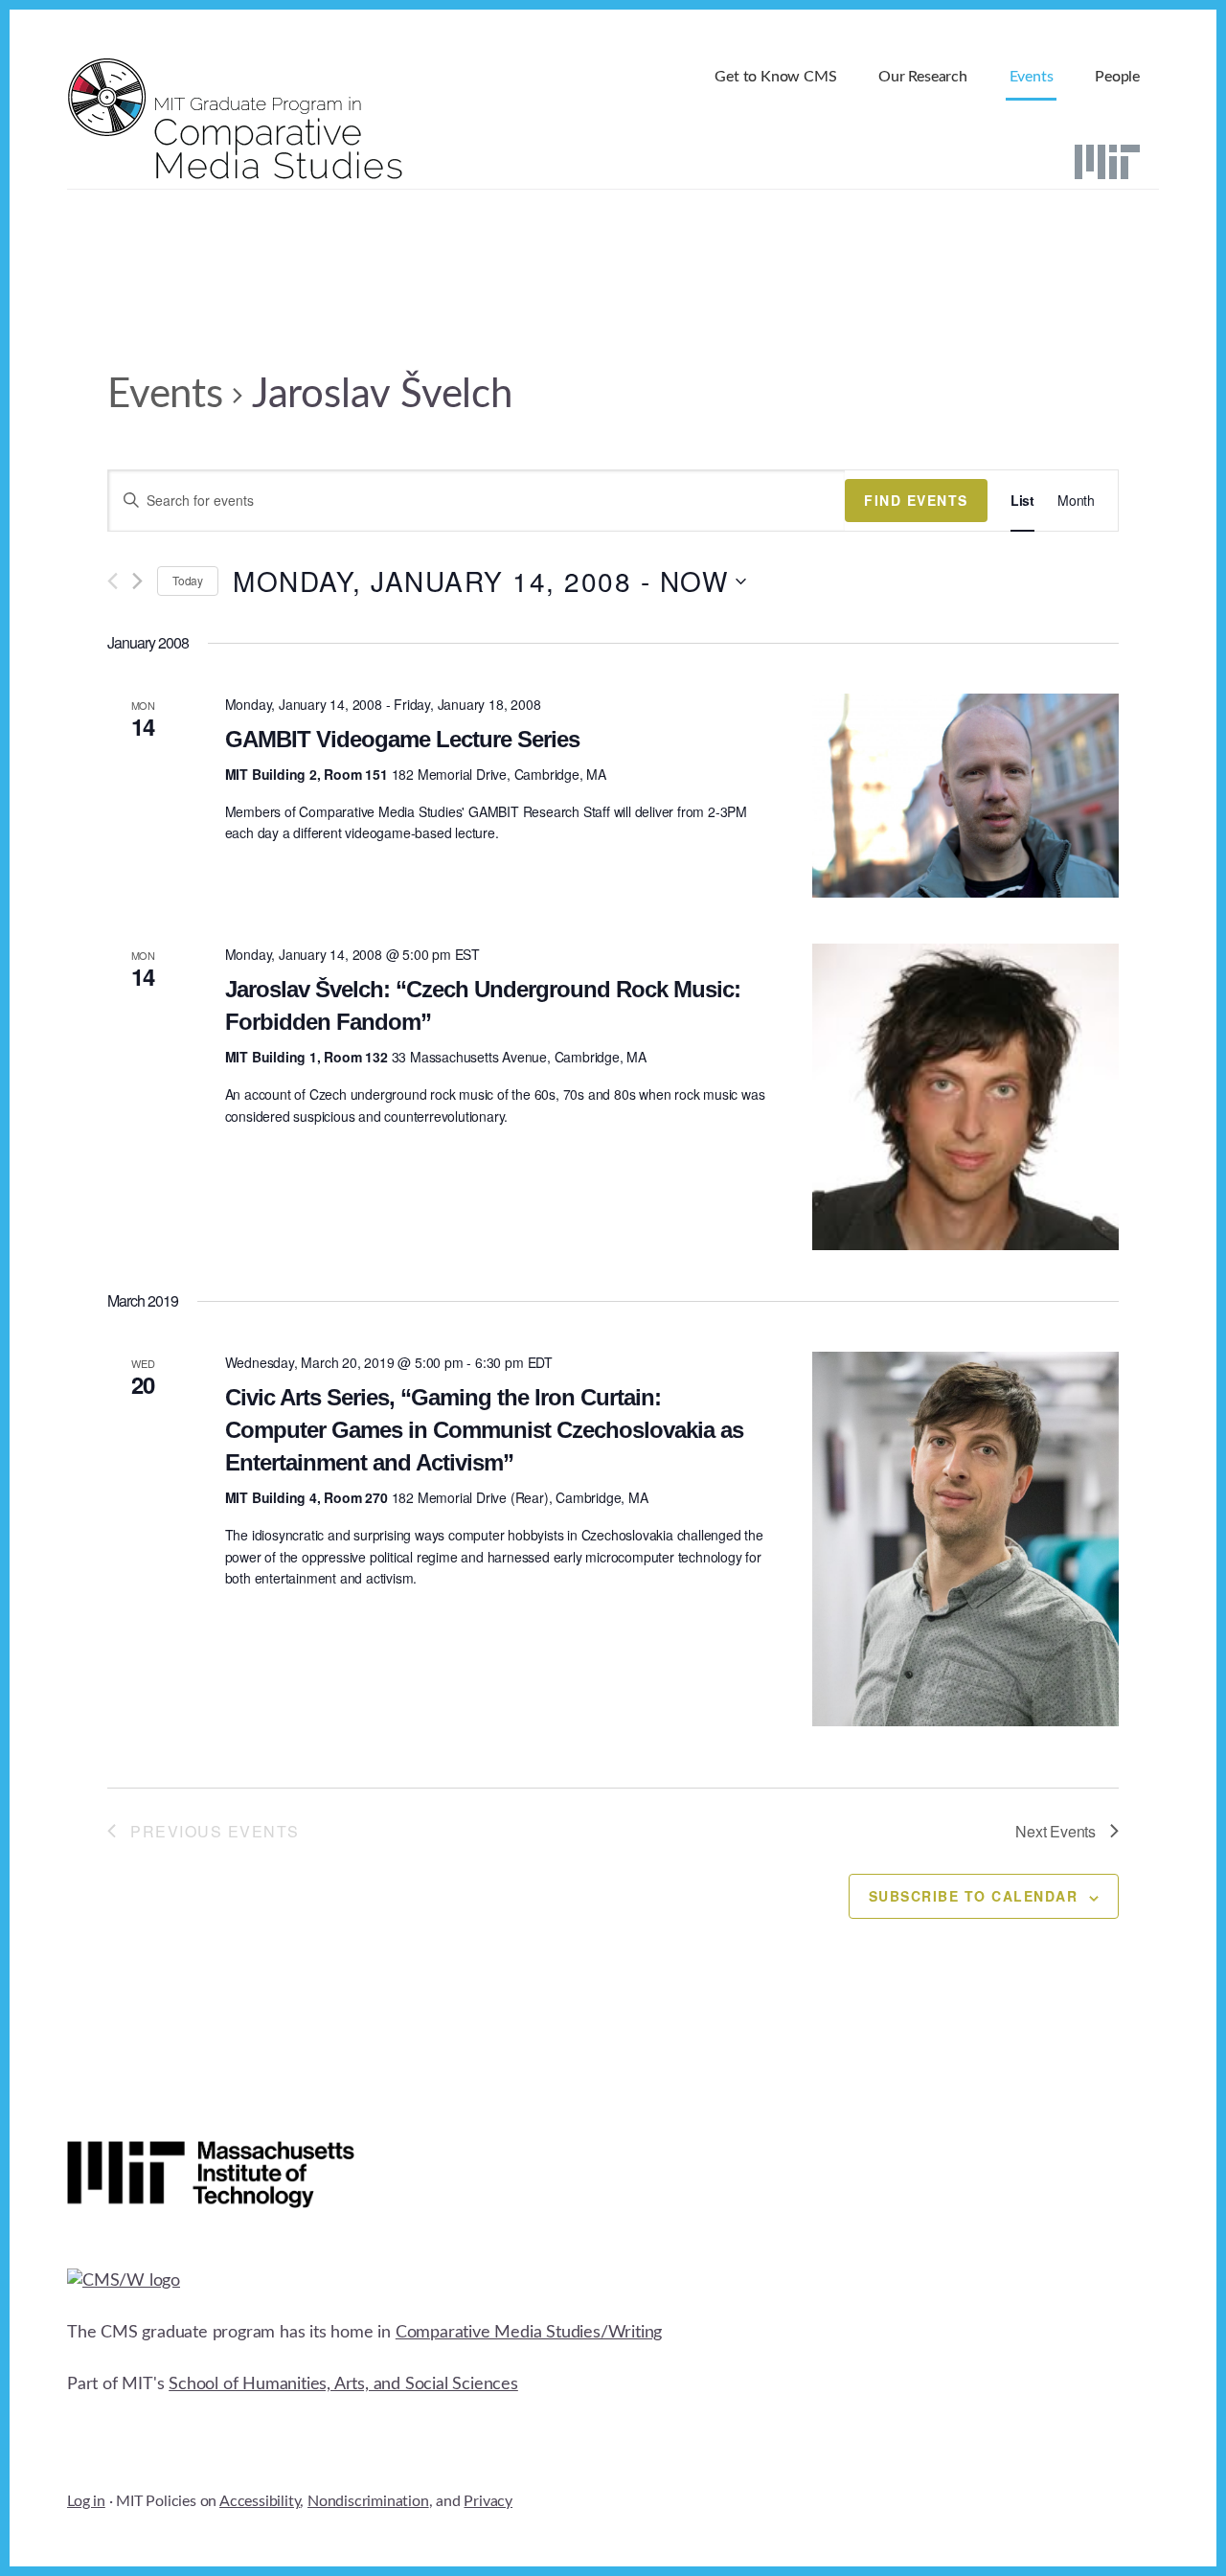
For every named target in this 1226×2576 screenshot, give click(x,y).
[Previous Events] (113, 581)
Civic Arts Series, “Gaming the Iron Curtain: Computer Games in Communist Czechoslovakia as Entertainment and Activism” (484, 1430)
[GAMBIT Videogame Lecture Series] (965, 796)
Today (188, 580)
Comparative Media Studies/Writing (529, 2333)
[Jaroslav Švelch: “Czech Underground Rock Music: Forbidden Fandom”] (965, 1097)
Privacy (488, 2501)
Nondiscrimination (368, 2501)
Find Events (916, 500)
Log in (86, 2501)
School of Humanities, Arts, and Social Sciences (343, 2384)
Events (165, 395)
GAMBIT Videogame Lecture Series (402, 739)
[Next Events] (137, 581)
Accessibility (260, 2501)
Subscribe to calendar (974, 1896)
